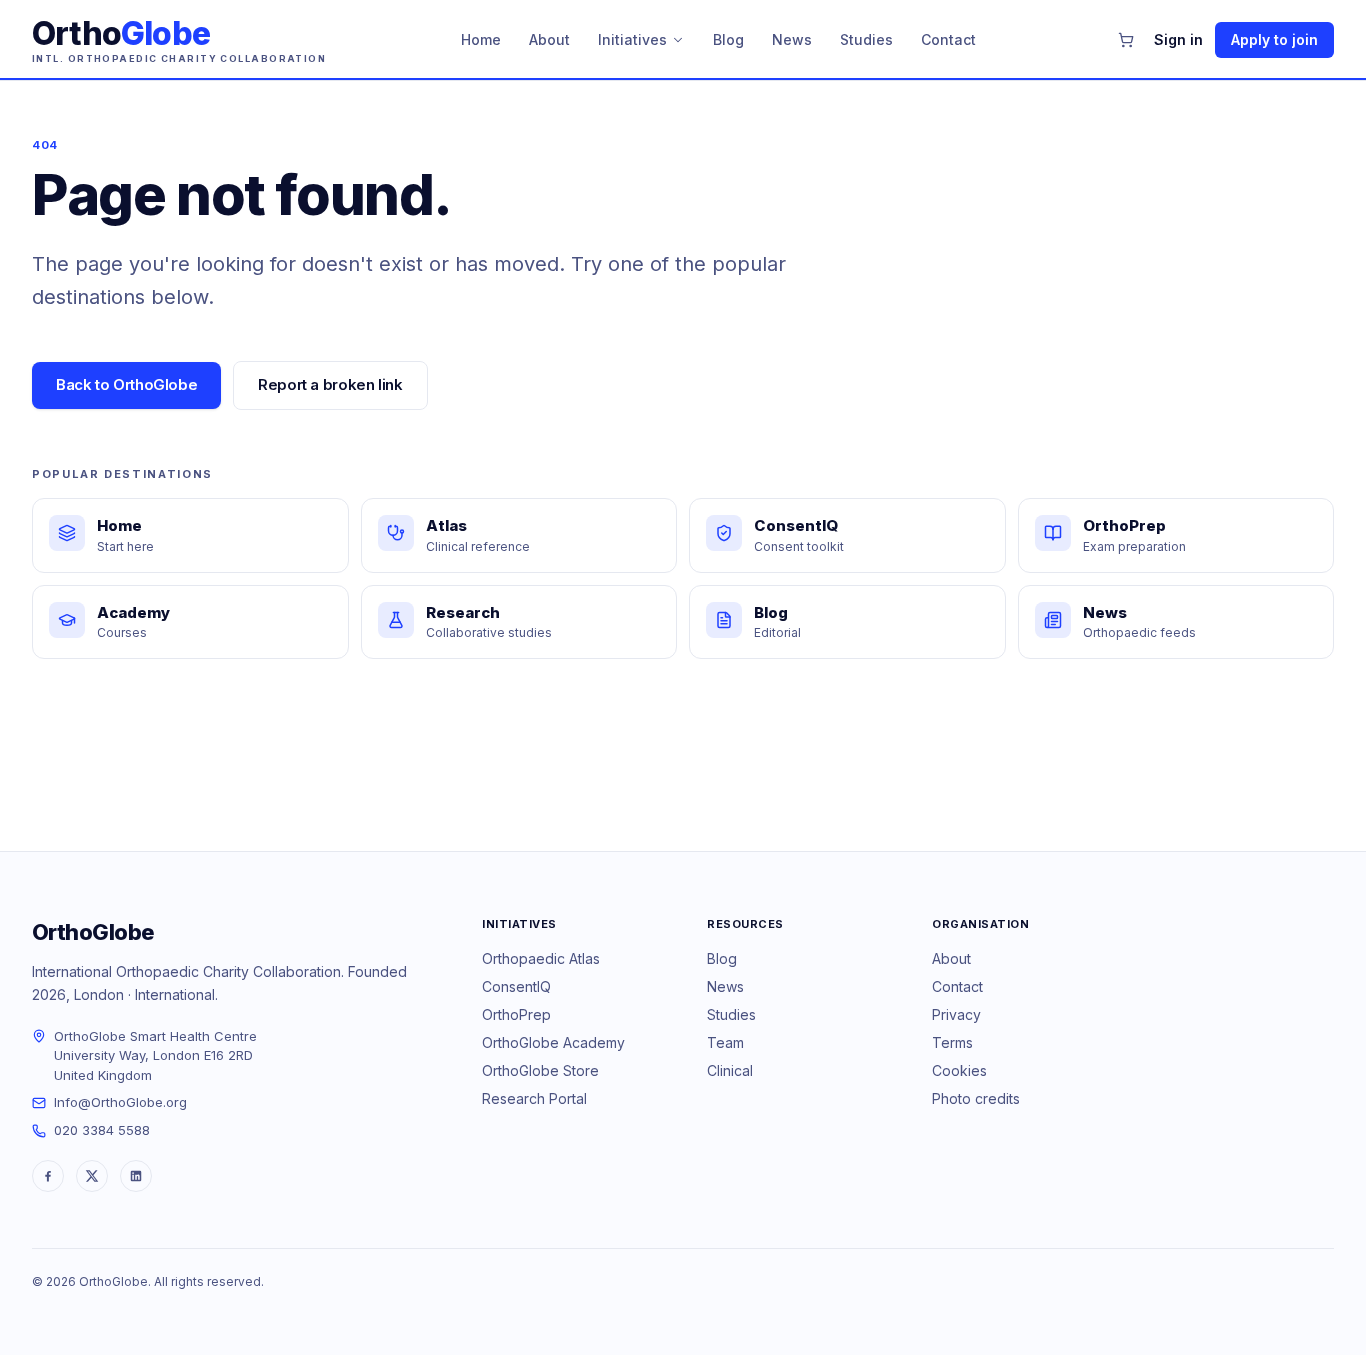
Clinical (730, 1070)
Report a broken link (330, 384)
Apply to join (1274, 39)
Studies (866, 39)
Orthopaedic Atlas (541, 958)
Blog (728, 39)
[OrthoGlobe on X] (92, 1176)
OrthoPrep (516, 1014)
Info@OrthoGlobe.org (120, 1102)
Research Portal (534, 1098)
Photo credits (976, 1098)
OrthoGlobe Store (540, 1070)
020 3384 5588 (102, 1130)
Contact (948, 39)
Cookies (959, 1070)
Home (481, 39)
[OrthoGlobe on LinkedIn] (136, 1176)
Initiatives (632, 39)
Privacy (956, 1014)
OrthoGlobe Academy (553, 1042)
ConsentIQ (516, 986)
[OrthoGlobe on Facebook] (48, 1176)
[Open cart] (1126, 40)
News (792, 39)
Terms (952, 1042)
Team (725, 1042)
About (549, 39)
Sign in (1178, 39)
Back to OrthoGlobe (126, 384)
